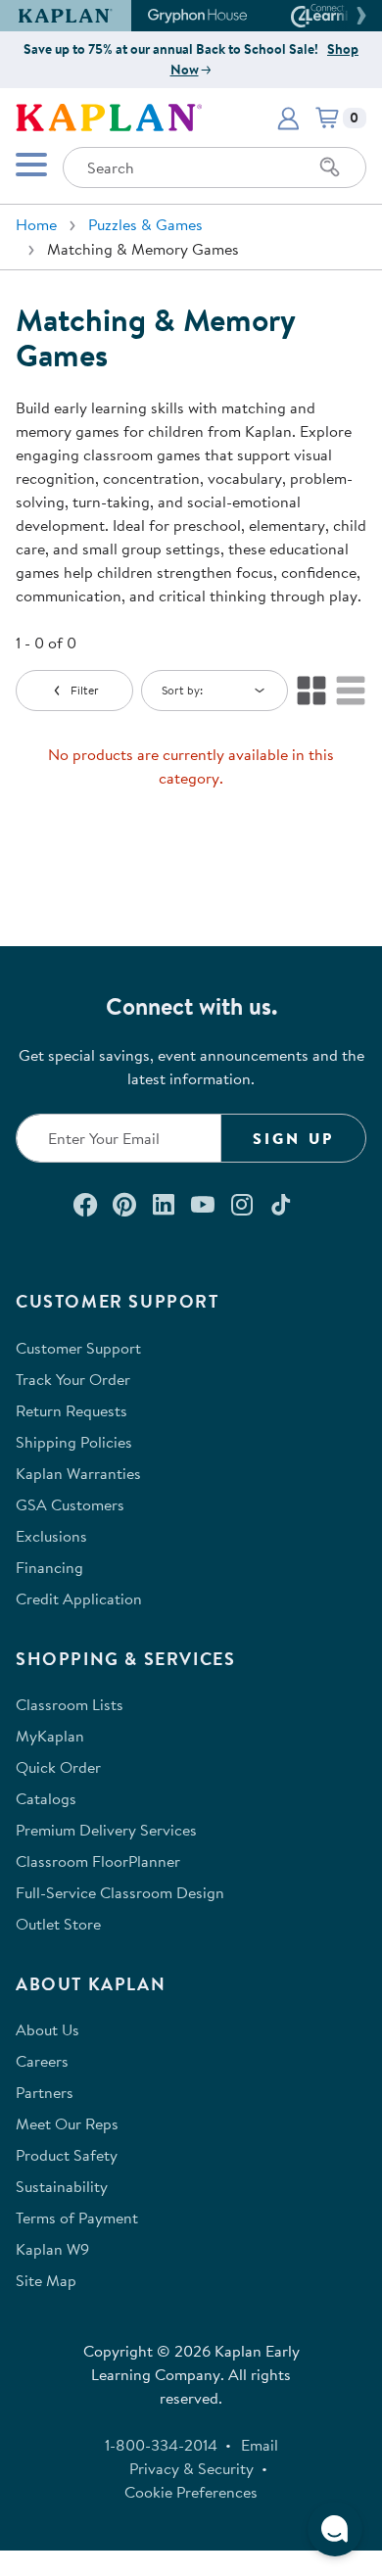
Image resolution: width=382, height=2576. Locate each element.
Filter (85, 690)
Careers (42, 2061)
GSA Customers (70, 1504)
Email (260, 2445)
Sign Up (293, 1138)
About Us (48, 2029)
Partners (45, 2092)
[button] (358, 16)
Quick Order (58, 1767)
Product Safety (67, 2155)
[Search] (330, 167)
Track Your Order (73, 1379)
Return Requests (72, 1410)
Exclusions (51, 1536)
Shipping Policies (74, 1442)
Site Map (46, 2280)
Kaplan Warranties (78, 1473)
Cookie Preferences (191, 2492)
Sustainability (62, 2186)
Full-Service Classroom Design (120, 1892)
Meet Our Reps (67, 2123)
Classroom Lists (70, 1704)
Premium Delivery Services (106, 1830)
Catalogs (46, 1798)
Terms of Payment (77, 2218)
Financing (49, 1567)
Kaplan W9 (52, 2249)
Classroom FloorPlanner (98, 1861)
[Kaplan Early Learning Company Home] (109, 116)
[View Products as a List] (351, 691)
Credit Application (79, 1598)
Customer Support (78, 1348)
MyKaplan (50, 1736)
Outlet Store (58, 1924)
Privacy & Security (191, 2468)
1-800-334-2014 (161, 2445)
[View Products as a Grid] (311, 691)
